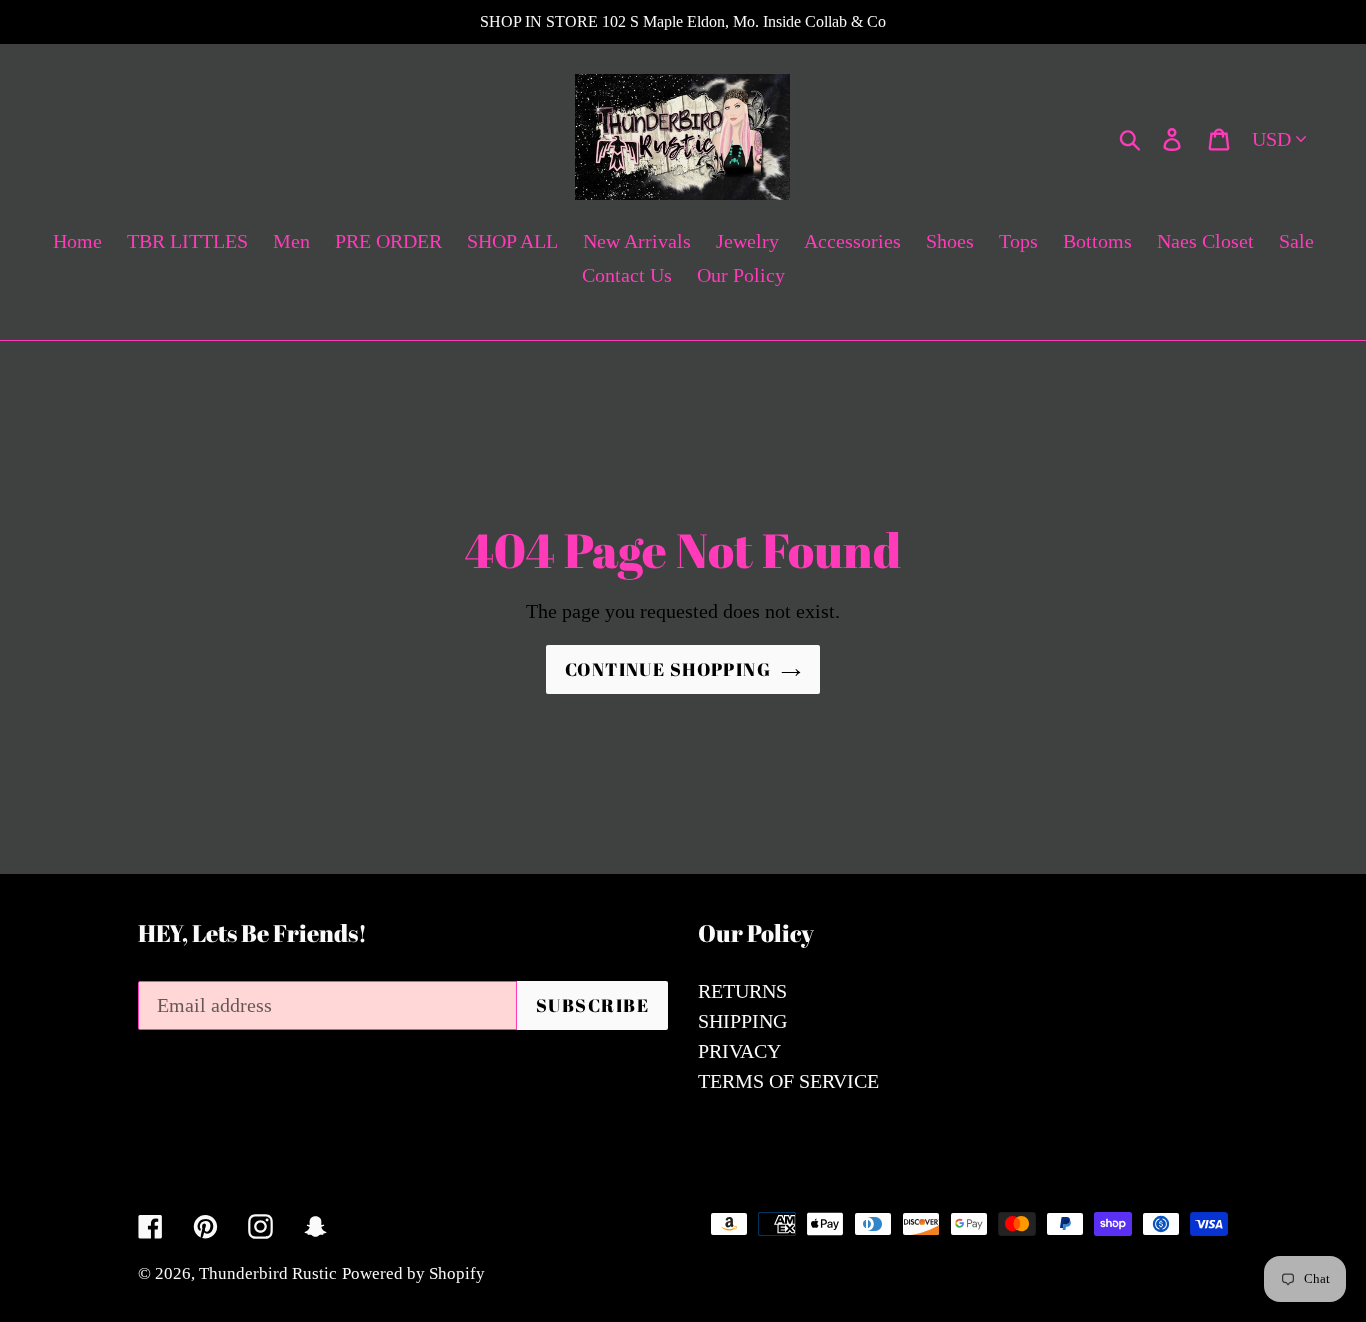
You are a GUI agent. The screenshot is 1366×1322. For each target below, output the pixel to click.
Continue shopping (668, 669)
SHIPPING (742, 1021)
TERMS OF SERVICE (788, 1081)
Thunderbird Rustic (268, 1273)
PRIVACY (739, 1051)
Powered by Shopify (413, 1273)
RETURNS (742, 991)
